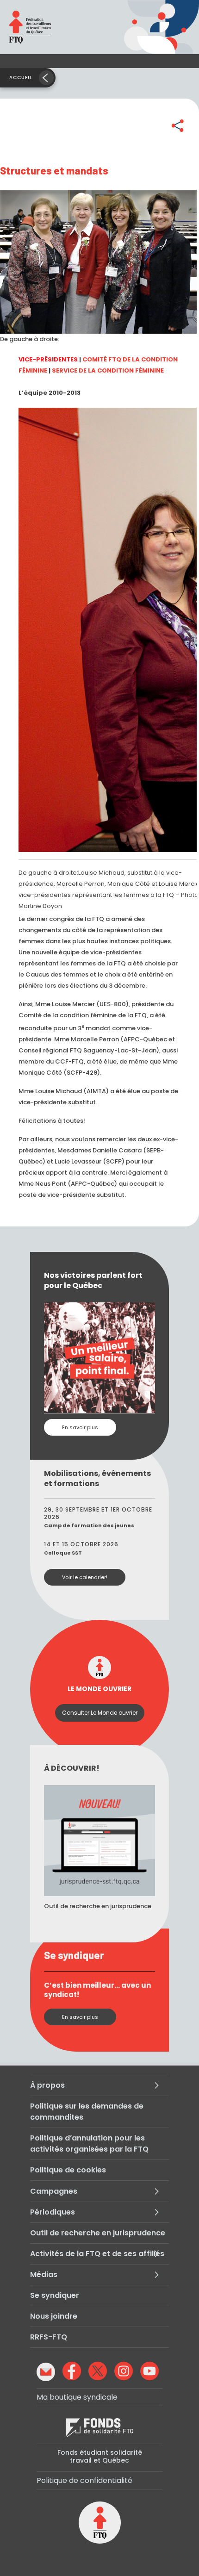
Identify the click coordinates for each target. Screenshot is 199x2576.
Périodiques (53, 2212)
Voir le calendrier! (85, 1577)
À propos (47, 2085)
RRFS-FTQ (49, 2337)
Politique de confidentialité (84, 2480)
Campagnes (54, 2191)
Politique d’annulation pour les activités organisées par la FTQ (89, 2144)
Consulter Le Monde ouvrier (100, 1713)
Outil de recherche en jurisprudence (98, 2233)
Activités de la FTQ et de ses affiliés (97, 2254)
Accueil (21, 78)
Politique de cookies (68, 2170)
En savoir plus (80, 1427)
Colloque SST (63, 1553)
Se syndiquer (55, 2295)
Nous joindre (54, 2316)
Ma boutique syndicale (77, 2397)
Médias (44, 2274)
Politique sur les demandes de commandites (87, 2112)
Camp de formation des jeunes (89, 1525)
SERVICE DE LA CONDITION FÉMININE (108, 370)
